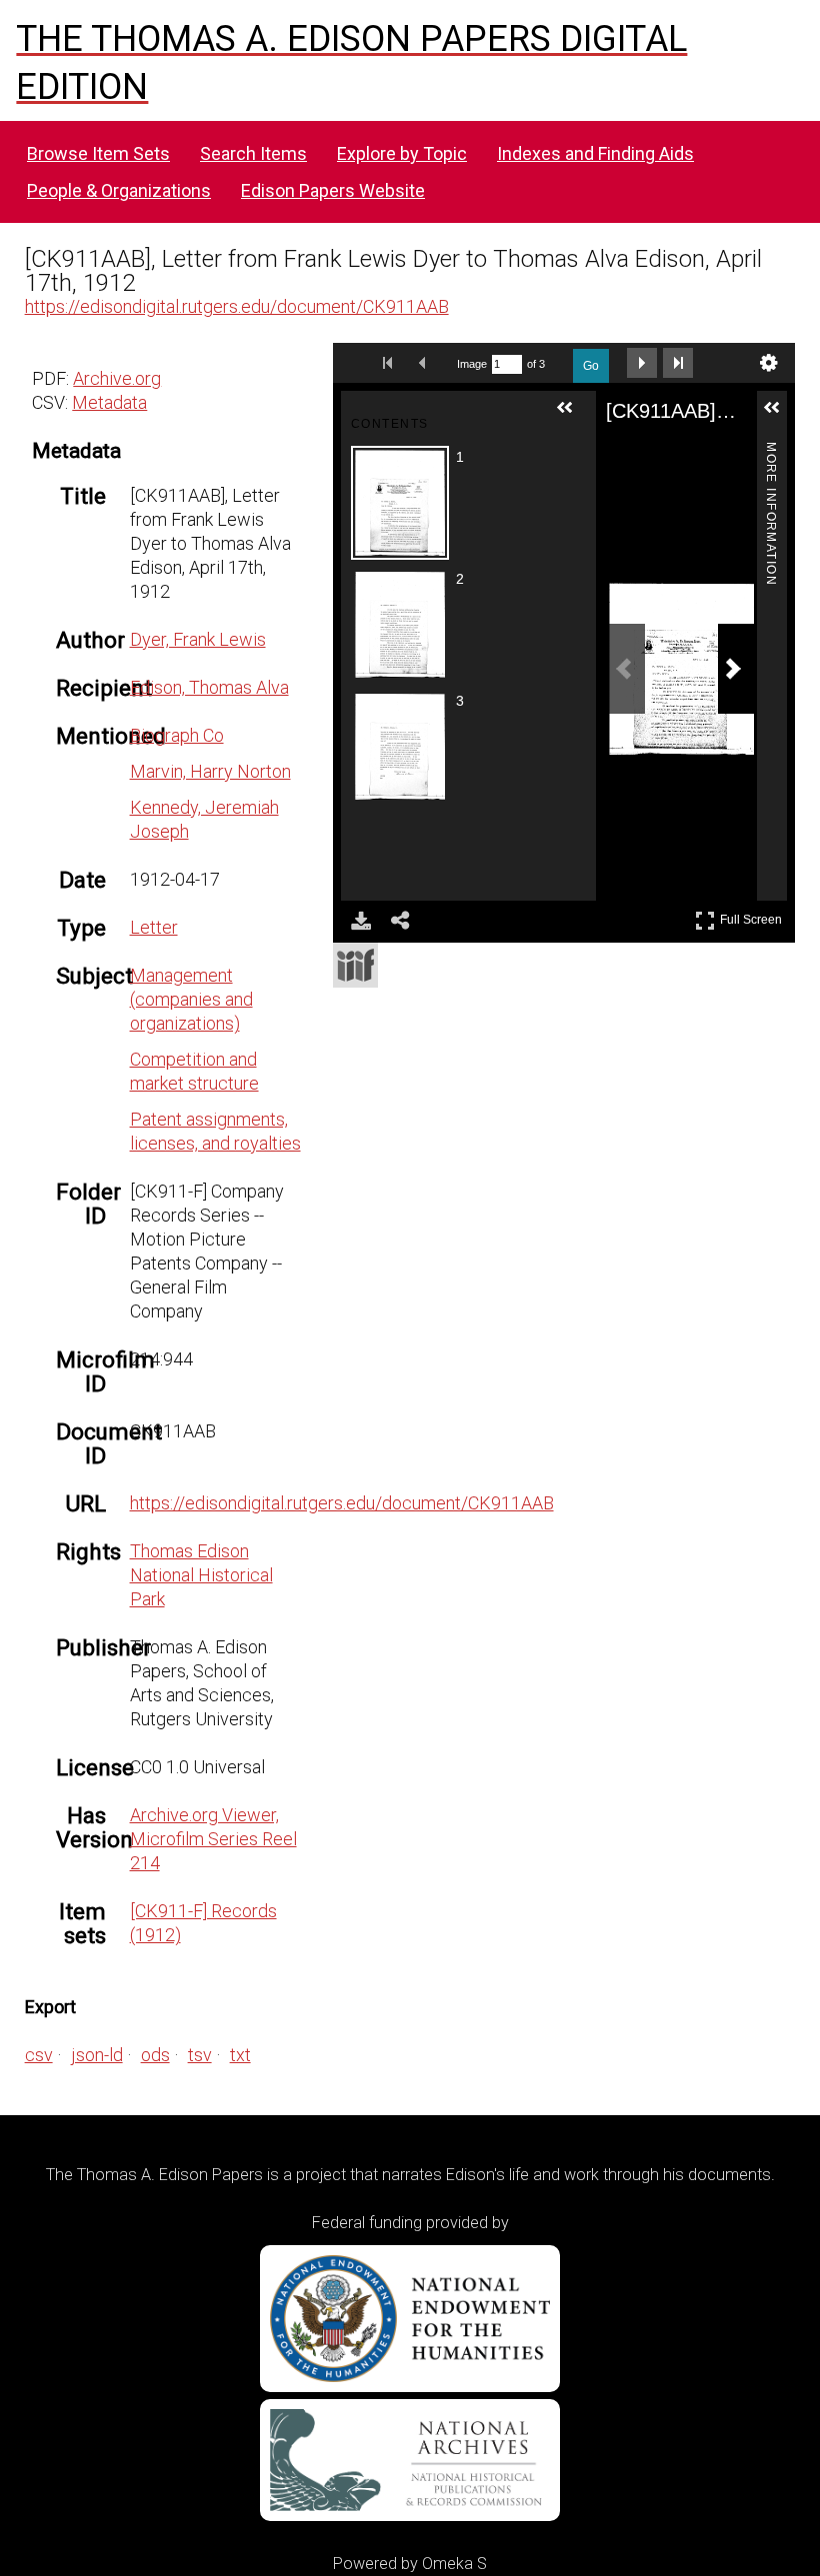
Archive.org (117, 378)
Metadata (109, 402)
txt (240, 2055)
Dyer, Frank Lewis (198, 639)
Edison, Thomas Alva (209, 687)
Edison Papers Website (333, 190)
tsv (200, 2055)
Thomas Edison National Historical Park (201, 1575)
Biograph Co (177, 735)
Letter (154, 927)
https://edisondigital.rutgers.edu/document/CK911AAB (237, 306)
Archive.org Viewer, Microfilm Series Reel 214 (213, 1839)
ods (155, 2055)
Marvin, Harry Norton (210, 771)
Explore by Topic (402, 153)
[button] (573, 416)
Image (472, 364)
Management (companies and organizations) (191, 999)
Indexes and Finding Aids (595, 153)
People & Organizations (119, 190)
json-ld (97, 2055)
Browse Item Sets (98, 153)
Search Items (253, 153)
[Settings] (769, 363)
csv (39, 2055)
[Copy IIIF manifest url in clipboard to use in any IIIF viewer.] (355, 965)
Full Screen (753, 916)
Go (591, 366)
